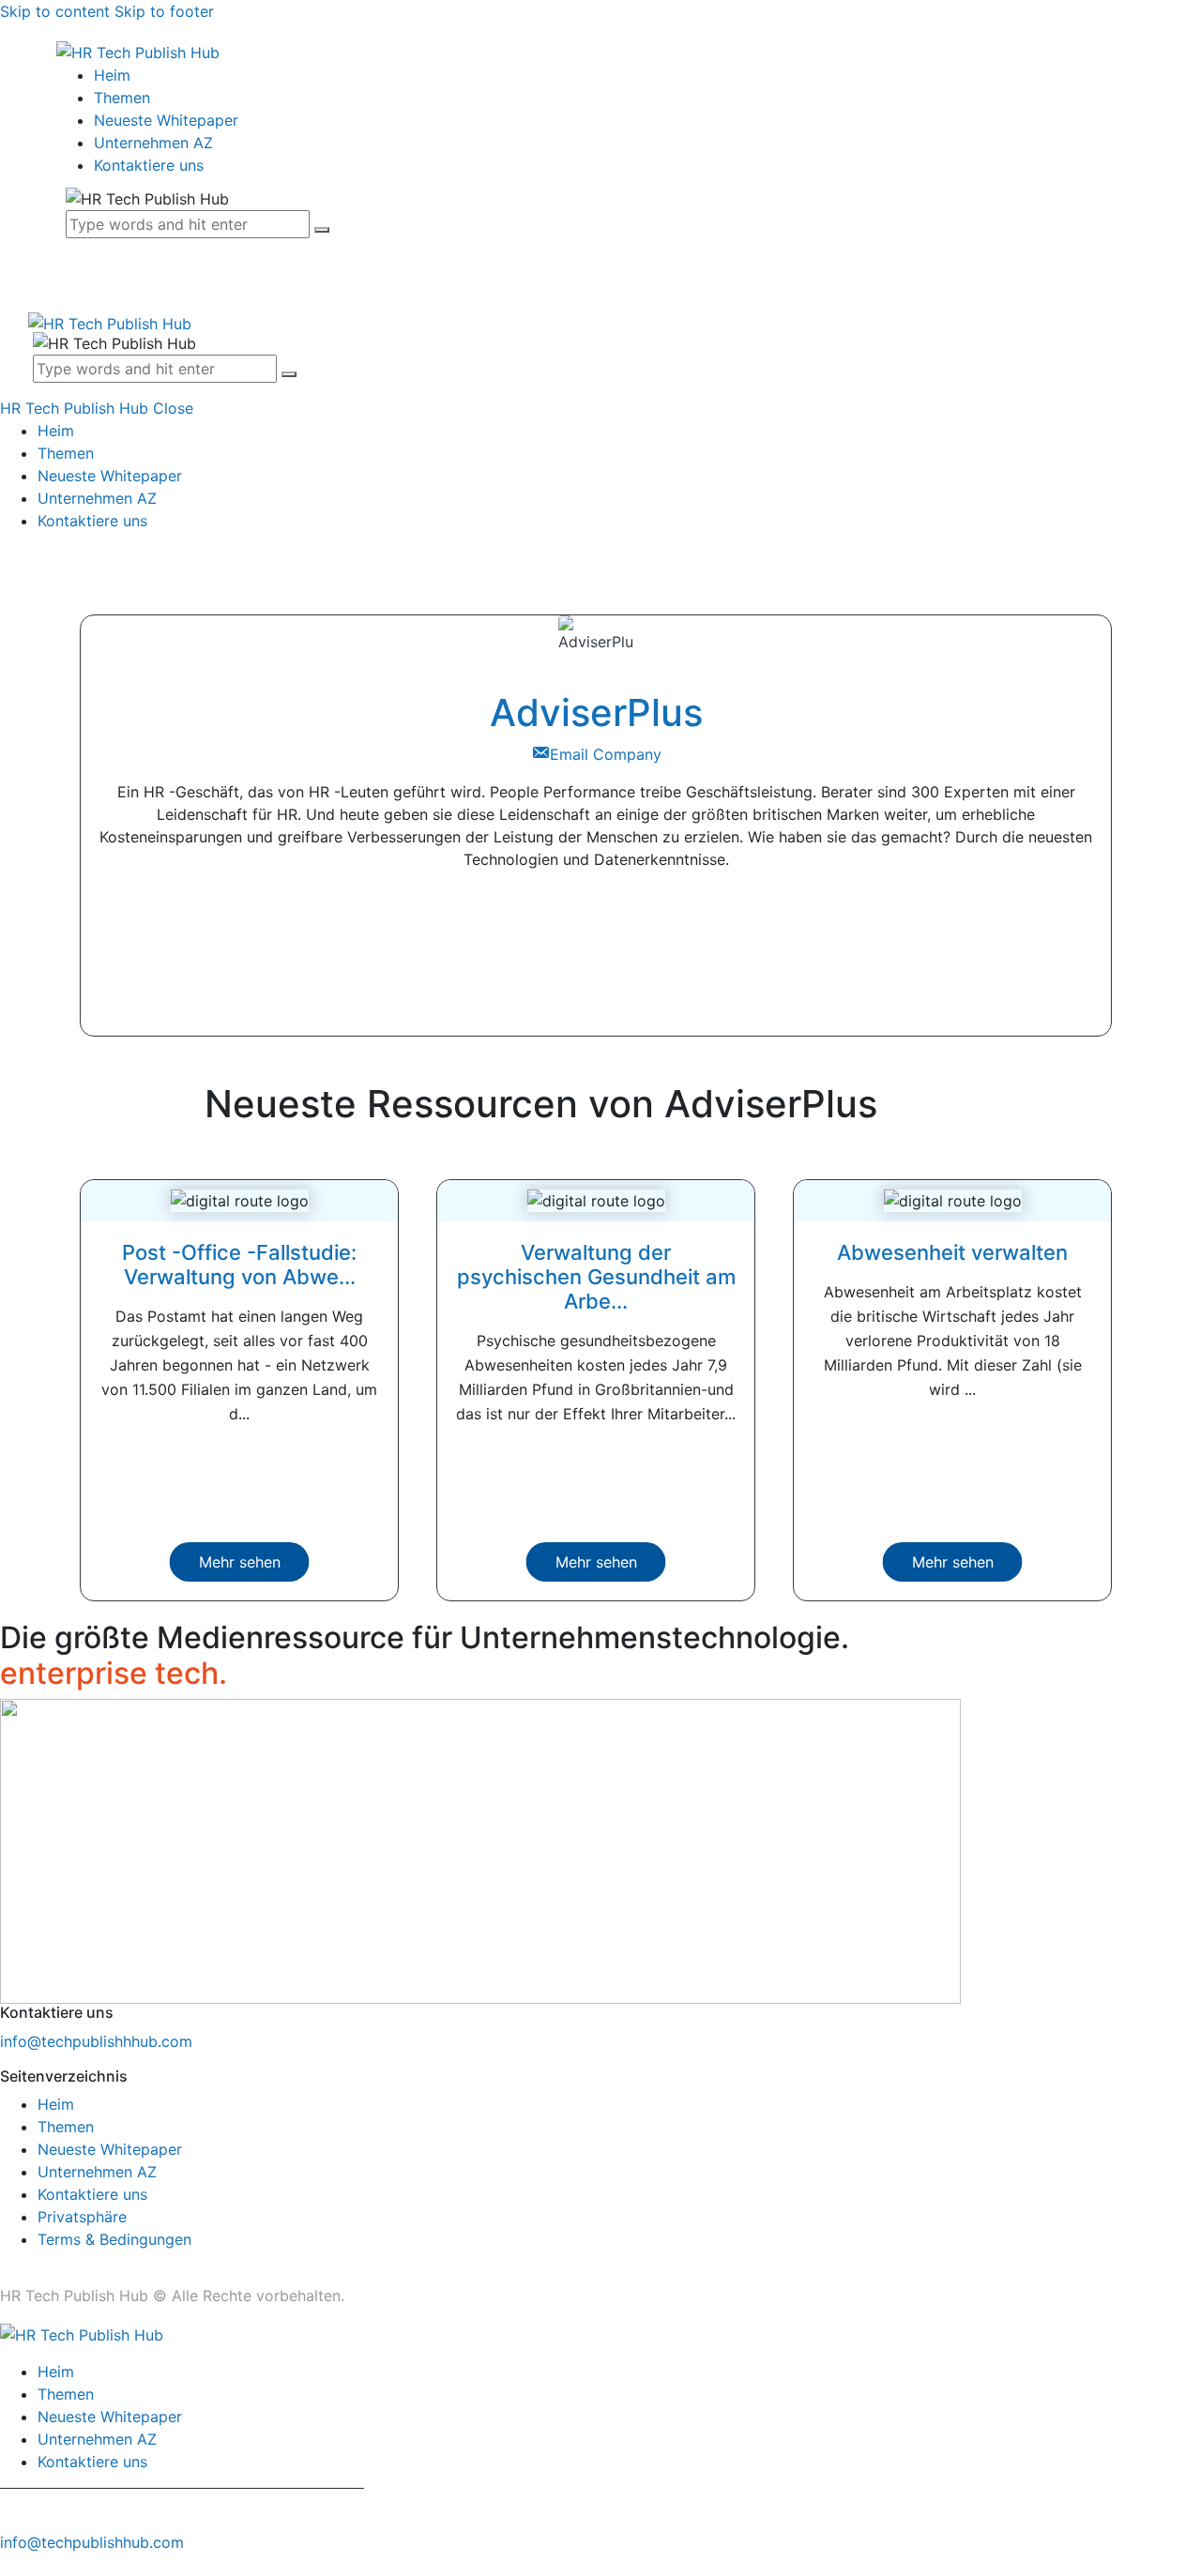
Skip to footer (164, 11)
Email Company (606, 754)
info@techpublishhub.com (92, 2542)
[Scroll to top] (10, 2565)
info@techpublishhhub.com (96, 2041)
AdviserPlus (596, 712)
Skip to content (55, 11)
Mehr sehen (240, 1562)
